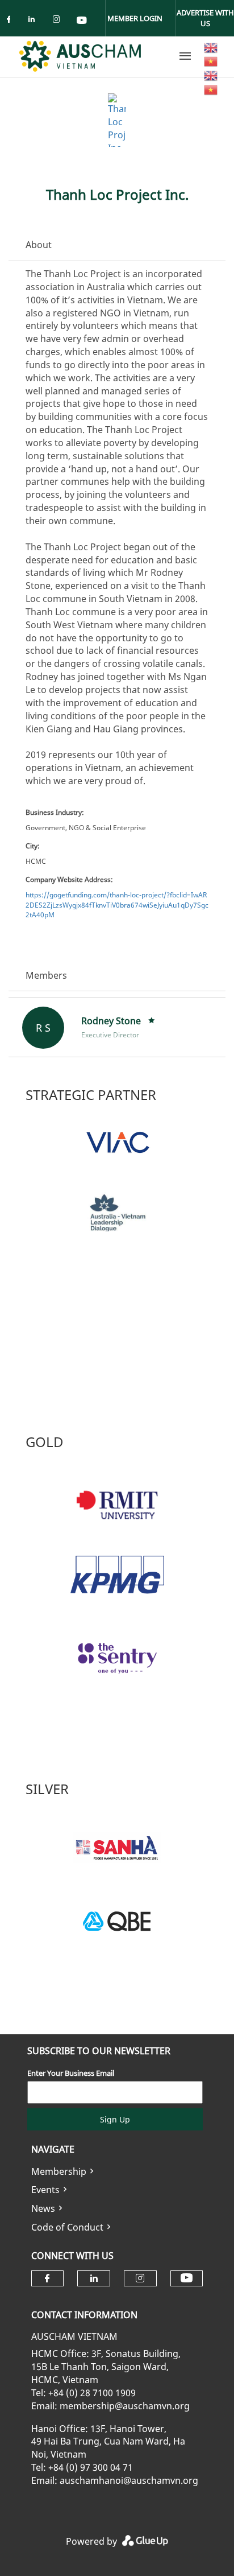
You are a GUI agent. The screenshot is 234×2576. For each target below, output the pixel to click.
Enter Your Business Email (71, 2073)
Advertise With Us (205, 18)
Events (45, 2190)
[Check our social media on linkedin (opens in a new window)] (35, 21)
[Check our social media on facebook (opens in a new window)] (11, 21)
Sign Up (115, 2119)
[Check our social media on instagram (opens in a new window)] (58, 21)
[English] (211, 47)
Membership (59, 2171)
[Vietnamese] (211, 61)
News (43, 2208)
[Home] (80, 56)
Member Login (135, 18)
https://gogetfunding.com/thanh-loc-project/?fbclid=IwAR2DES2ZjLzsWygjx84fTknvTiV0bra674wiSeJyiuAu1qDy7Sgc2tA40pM (117, 904)
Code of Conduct (67, 2227)
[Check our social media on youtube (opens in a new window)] (82, 21)
